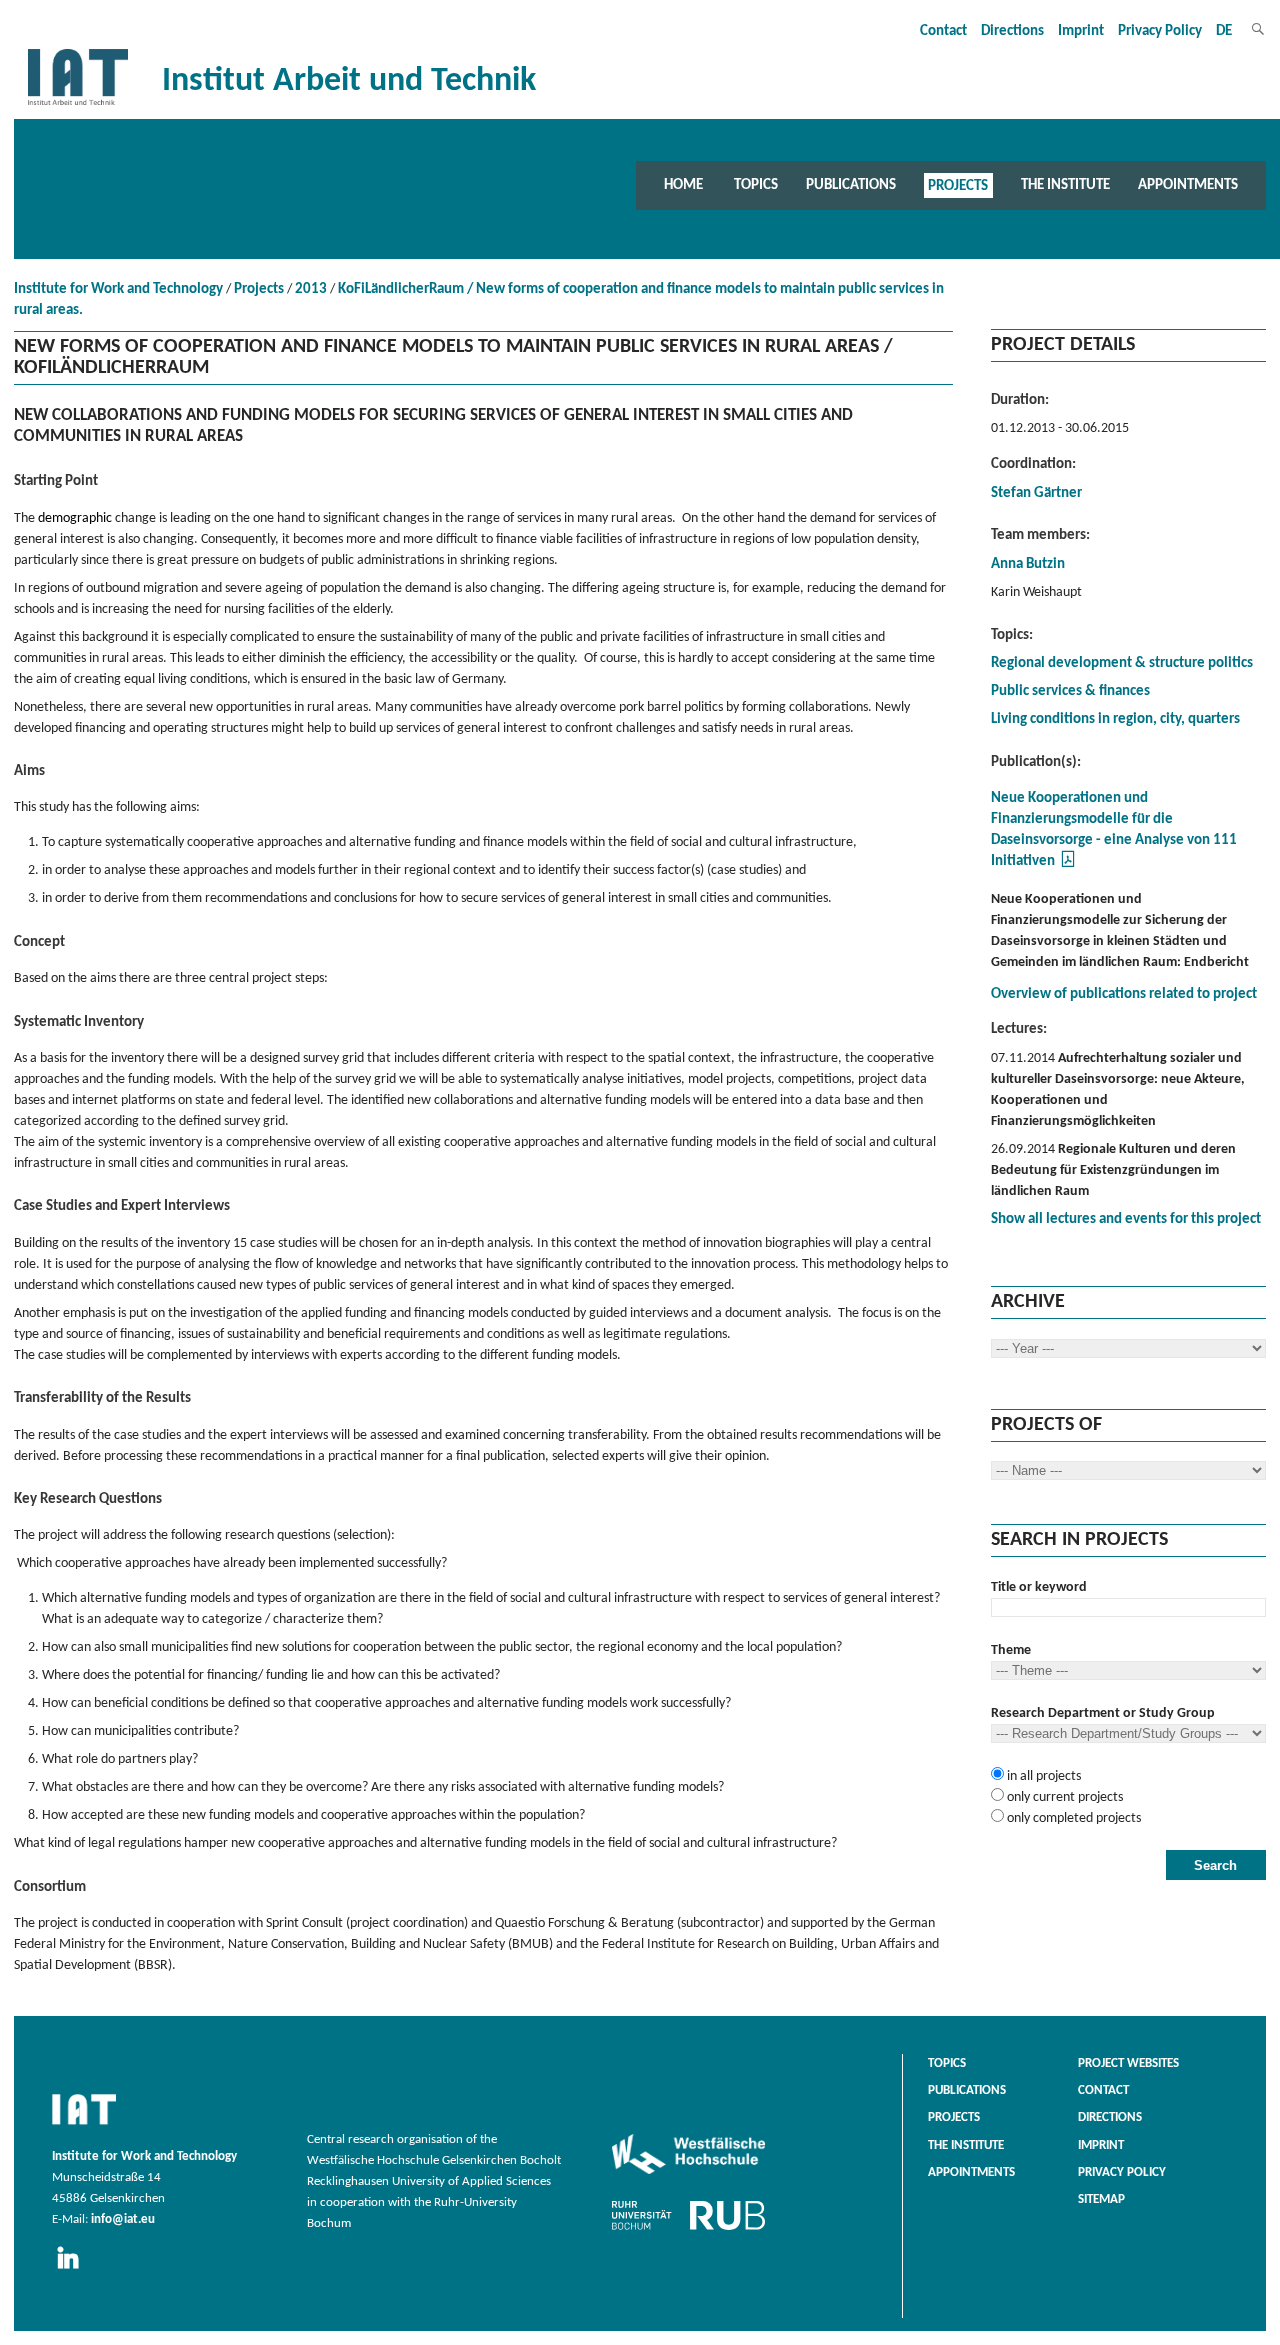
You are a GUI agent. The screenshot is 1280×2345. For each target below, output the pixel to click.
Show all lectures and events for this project (1126, 1219)
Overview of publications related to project (1124, 994)
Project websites (1128, 2064)
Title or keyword (1039, 1587)
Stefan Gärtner (1036, 493)
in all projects (1042, 1776)
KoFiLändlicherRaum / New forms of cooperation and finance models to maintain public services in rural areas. (479, 300)
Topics (756, 185)
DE (1224, 31)
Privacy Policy (1160, 31)
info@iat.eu (123, 2220)
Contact (943, 31)
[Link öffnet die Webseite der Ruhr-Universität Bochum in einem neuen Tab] (688, 2230)
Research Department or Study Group (1103, 1713)
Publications (851, 185)
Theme (1011, 1650)
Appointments (1188, 185)
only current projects (1063, 1797)
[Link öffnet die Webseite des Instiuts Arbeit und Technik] (84, 2126)
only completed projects (1072, 1818)
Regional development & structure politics (1122, 663)
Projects (958, 185)
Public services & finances (1070, 691)
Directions (1012, 31)
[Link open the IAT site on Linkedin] (74, 2270)
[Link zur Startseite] (78, 105)
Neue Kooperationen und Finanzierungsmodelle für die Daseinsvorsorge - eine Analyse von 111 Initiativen (1114, 830)
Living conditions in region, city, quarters (1115, 719)
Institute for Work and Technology (118, 289)
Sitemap (1101, 2200)
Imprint (1081, 31)
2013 (311, 289)
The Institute (1065, 185)
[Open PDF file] (1068, 865)
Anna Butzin (1028, 564)
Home (683, 185)
